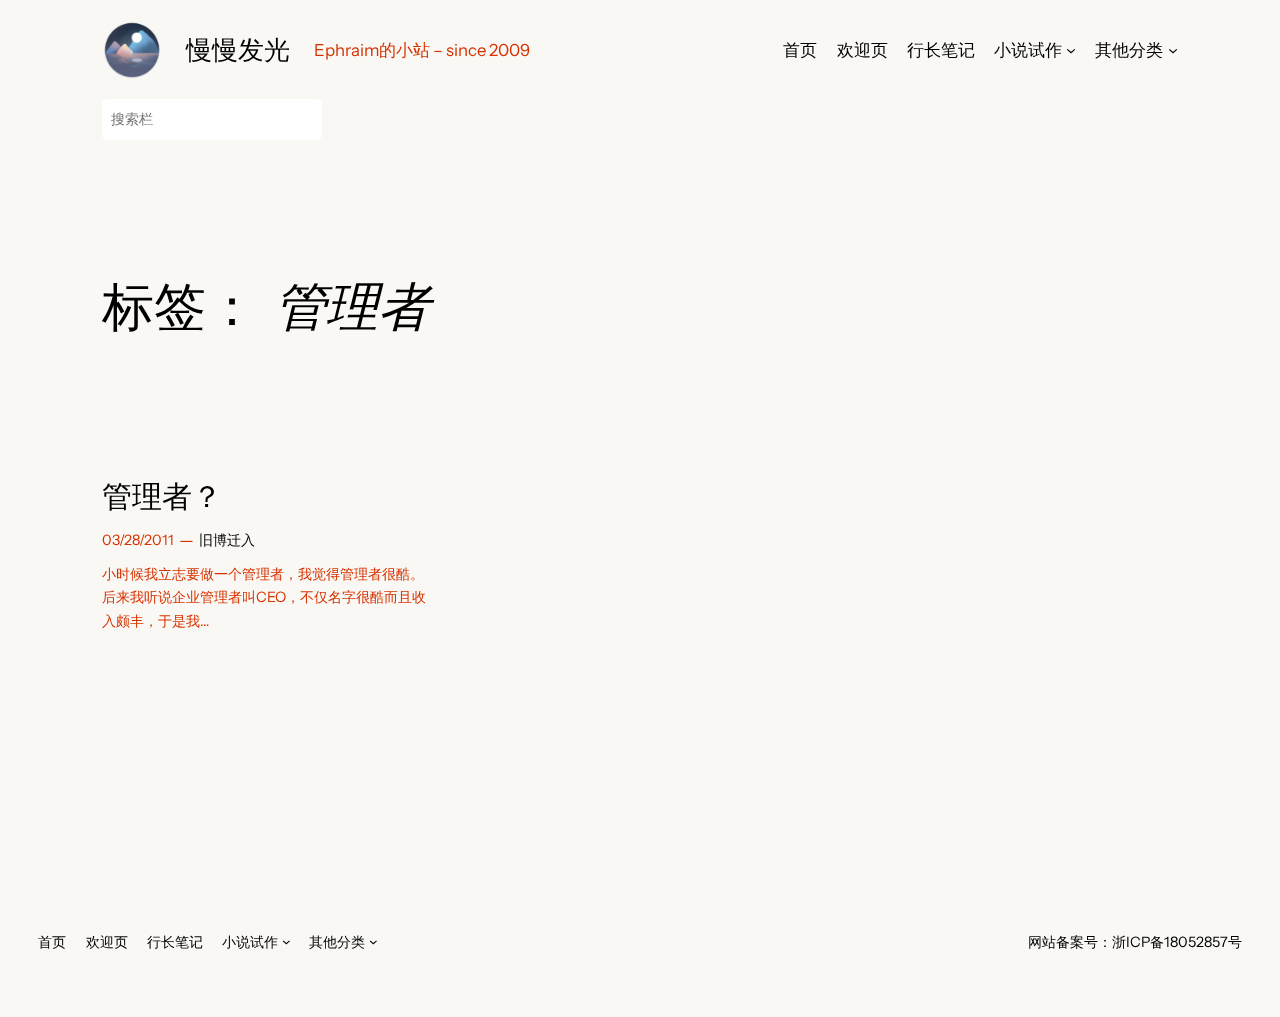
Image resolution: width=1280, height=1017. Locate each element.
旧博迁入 (227, 540)
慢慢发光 (238, 49)
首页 (800, 50)
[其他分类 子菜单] (1173, 50)
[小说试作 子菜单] (1071, 50)
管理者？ (162, 497)
